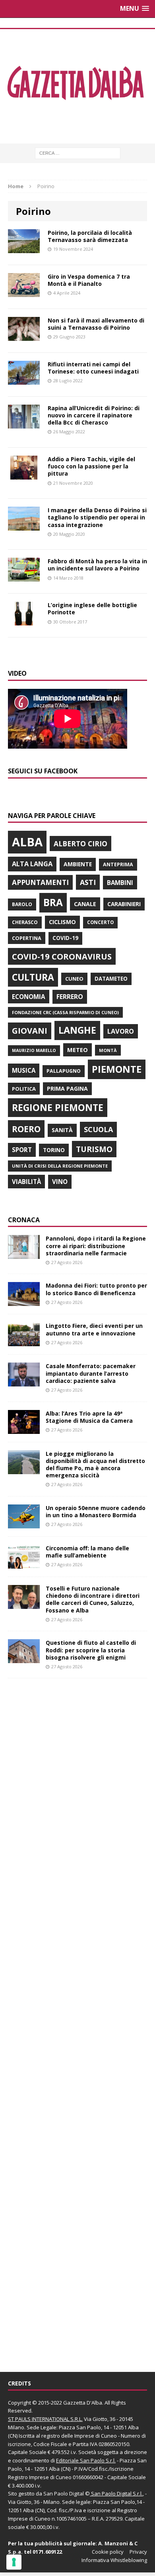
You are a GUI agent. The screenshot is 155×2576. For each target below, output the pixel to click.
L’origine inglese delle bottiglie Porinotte (92, 609)
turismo (94, 1149)
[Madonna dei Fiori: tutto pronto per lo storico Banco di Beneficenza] (24, 1301)
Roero (26, 1129)
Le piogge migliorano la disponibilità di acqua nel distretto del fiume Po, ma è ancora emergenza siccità (95, 1465)
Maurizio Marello (34, 1050)
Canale (85, 904)
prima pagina (67, 1088)
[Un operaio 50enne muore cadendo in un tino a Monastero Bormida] (24, 1524)
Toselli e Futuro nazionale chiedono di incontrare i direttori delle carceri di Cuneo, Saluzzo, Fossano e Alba (93, 1599)
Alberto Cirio (80, 844)
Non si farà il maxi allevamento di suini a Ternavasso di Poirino (96, 324)
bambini (120, 883)
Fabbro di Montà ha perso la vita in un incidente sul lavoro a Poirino (97, 565)
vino (60, 1182)
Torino (54, 1150)
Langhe (77, 1030)
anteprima (118, 864)
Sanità (62, 1130)
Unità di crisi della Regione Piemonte (60, 1166)
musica (24, 1070)
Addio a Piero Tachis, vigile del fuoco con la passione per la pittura (91, 466)
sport (22, 1150)
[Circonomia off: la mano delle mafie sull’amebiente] (24, 1564)
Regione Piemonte (58, 1107)
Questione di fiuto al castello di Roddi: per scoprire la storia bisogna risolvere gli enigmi (91, 1650)
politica (24, 1089)
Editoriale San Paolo (80, 2460)
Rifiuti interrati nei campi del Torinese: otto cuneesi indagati (93, 368)
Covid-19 (65, 938)
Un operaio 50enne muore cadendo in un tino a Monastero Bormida (96, 1511)
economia (29, 997)
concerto (100, 922)
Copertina (27, 938)
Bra (53, 902)
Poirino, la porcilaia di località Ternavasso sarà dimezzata (90, 236)
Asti (88, 882)
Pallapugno (64, 1071)
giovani (30, 1031)
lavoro (121, 1031)
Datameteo (111, 979)
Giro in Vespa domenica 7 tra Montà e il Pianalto (89, 280)
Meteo (77, 1050)
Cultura (33, 977)
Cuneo (74, 979)
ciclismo (62, 922)
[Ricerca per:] (78, 152)
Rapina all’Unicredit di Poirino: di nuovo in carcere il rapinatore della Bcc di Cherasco (94, 415)
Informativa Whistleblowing (114, 2560)
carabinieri (124, 904)
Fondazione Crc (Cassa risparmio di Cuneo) (65, 1012)
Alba (27, 842)
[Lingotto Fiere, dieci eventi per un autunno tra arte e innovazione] (24, 1342)
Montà (108, 1050)
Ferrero (70, 997)
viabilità (26, 1182)
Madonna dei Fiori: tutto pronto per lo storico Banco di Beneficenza (96, 1289)
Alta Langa (32, 864)
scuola (98, 1129)
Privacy (138, 2552)
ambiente (78, 864)
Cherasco (25, 922)
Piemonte (117, 1069)
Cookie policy (108, 2552)
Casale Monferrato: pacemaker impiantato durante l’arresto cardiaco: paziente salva (91, 1373)
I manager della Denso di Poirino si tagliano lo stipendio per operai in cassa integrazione (97, 517)
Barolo (22, 904)
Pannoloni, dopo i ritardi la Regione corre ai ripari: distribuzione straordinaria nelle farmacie (96, 1246)
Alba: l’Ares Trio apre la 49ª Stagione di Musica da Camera (89, 1417)
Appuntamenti (40, 882)
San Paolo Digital (64, 2493)
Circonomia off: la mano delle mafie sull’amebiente (87, 1552)
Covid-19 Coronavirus (62, 956)
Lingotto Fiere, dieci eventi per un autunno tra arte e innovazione (94, 1329)
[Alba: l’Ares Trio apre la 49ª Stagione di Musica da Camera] (24, 1429)
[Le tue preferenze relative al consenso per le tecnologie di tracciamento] (14, 2562)
